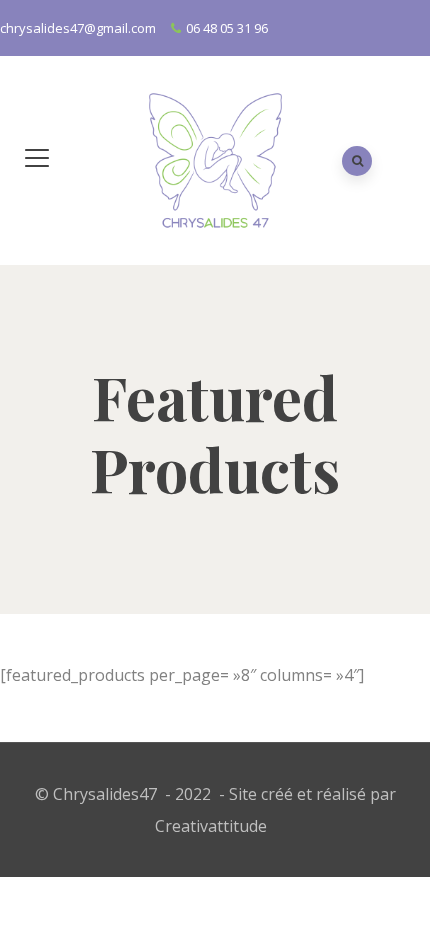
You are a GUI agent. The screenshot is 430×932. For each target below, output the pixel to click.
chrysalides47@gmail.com (78, 28)
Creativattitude (211, 826)
